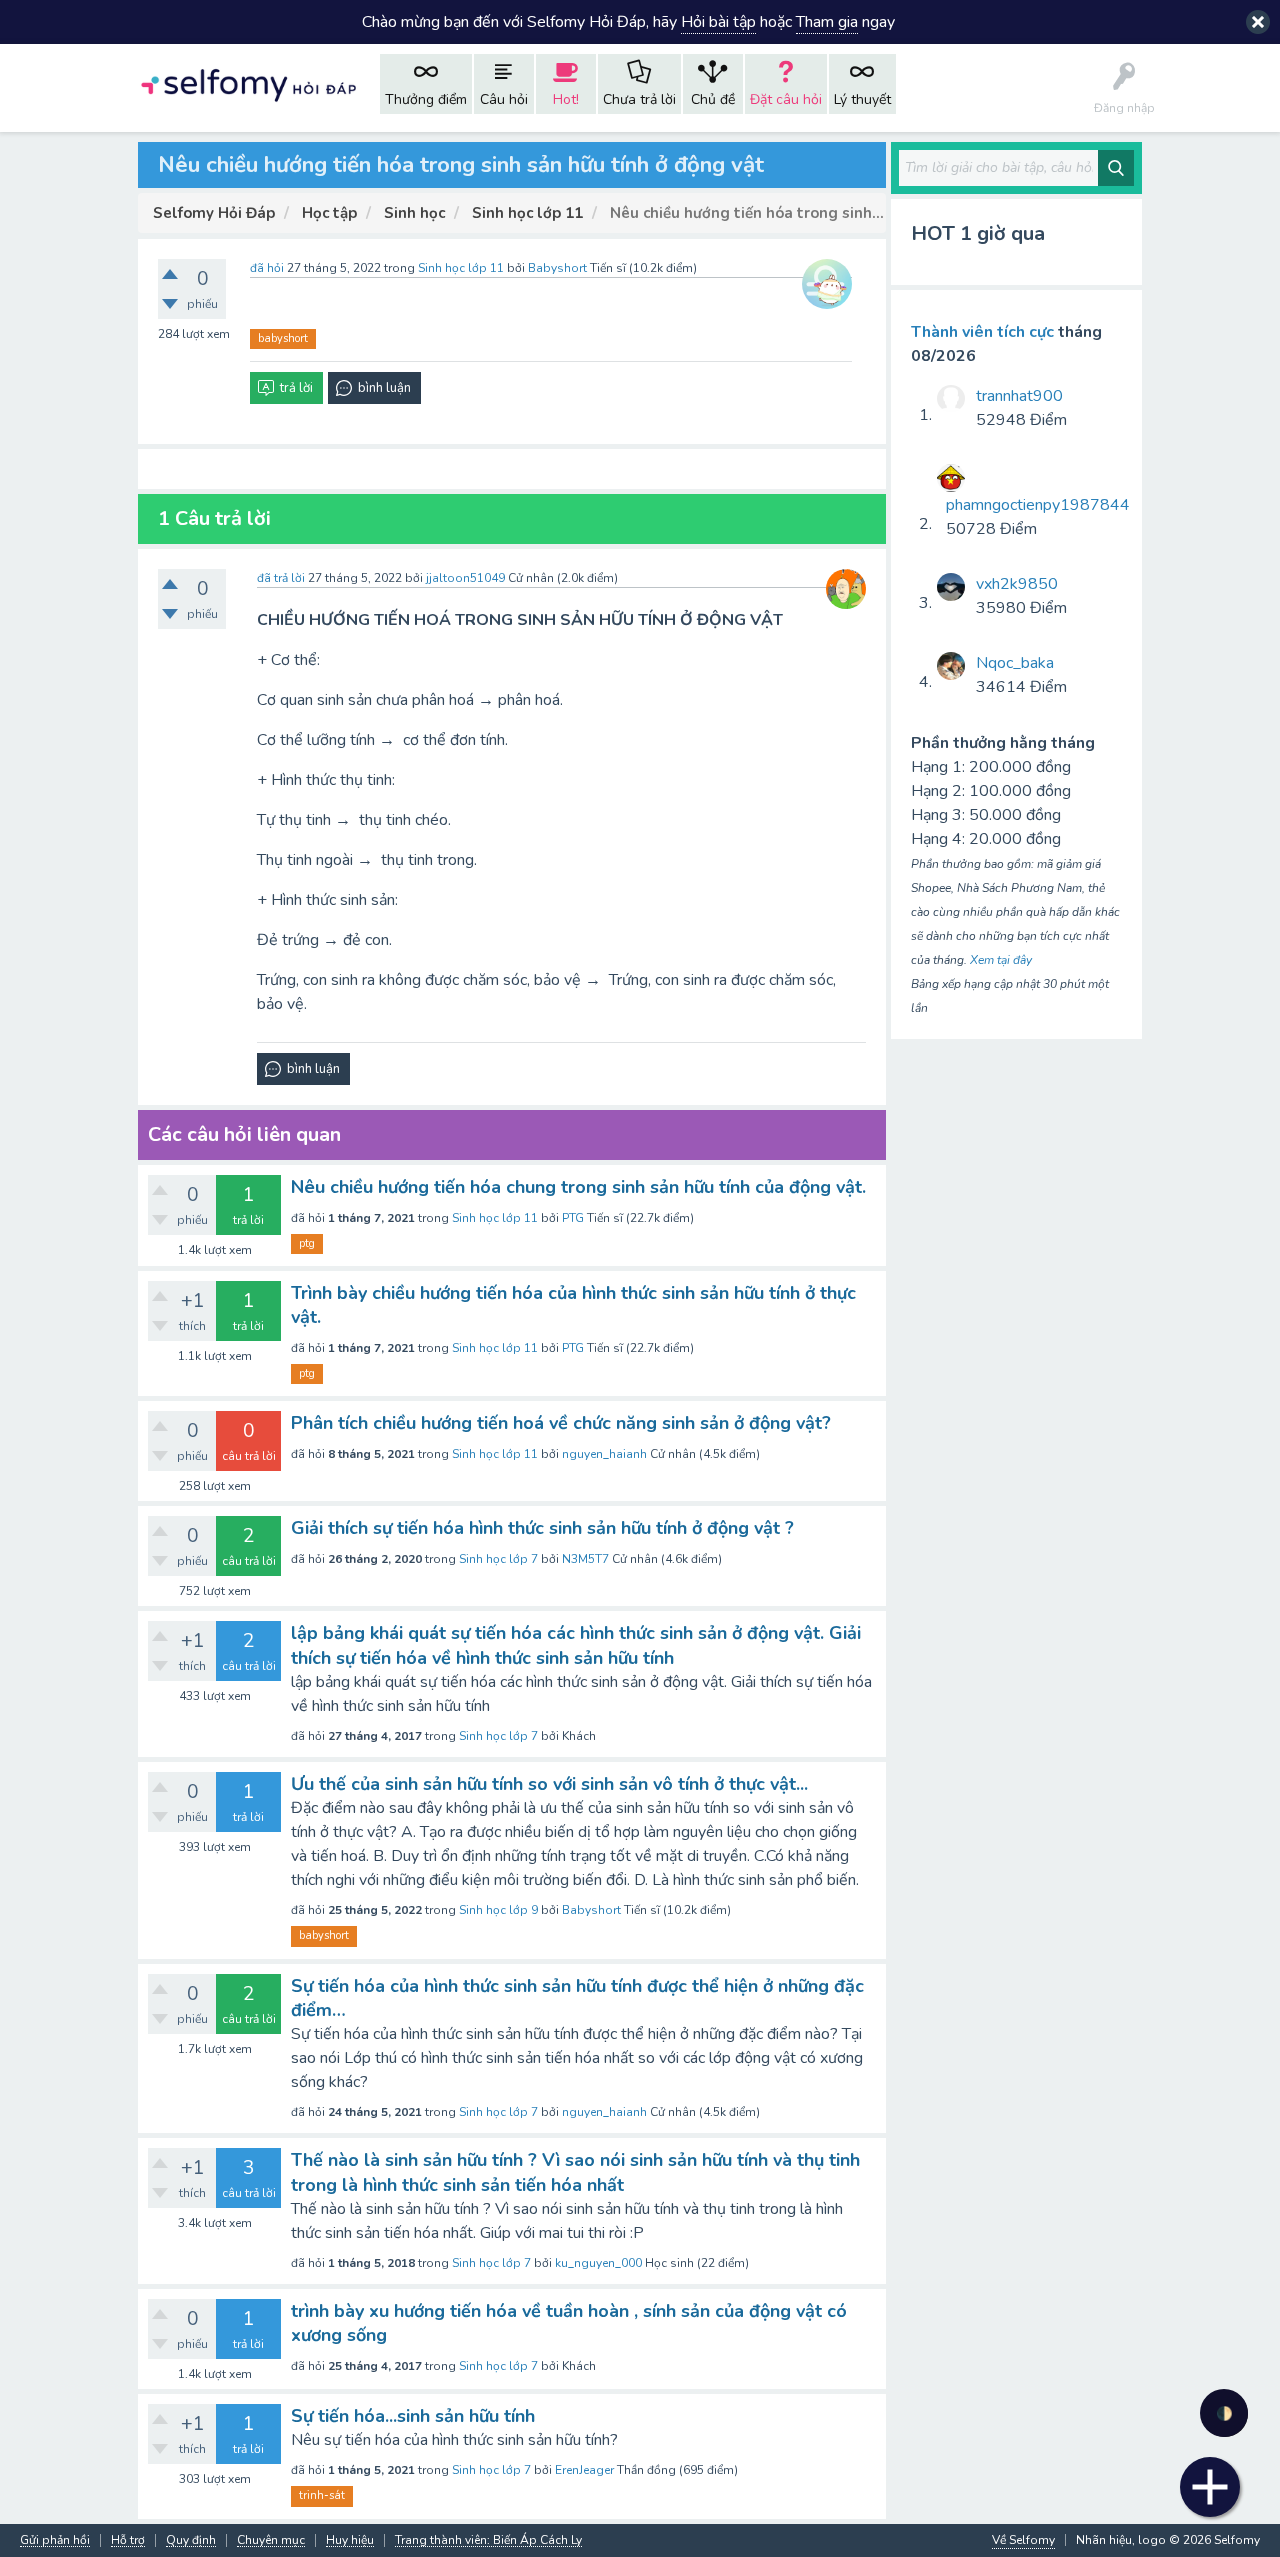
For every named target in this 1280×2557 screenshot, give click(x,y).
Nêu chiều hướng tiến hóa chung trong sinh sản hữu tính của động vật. (578, 1187)
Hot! (566, 99)
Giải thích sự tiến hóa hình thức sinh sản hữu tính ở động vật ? (542, 1528)
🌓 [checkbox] (1224, 2413)
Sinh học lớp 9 (498, 1910)
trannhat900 (1019, 396)
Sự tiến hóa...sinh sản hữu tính (413, 2416)
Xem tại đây (1001, 960)
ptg (307, 1243)
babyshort (283, 338)
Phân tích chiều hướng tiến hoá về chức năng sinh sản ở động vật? (561, 1423)
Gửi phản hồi (55, 2540)
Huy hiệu (350, 2540)
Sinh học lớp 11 (461, 268)
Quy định (191, 2540)
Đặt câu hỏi (786, 99)
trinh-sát (322, 2495)
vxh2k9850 (1017, 584)
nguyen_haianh (604, 1454)
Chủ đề (713, 99)
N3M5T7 (585, 1559)
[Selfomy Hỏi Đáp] (248, 83)
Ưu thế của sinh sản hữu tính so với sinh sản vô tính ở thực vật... (549, 1784)
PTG (573, 1218)
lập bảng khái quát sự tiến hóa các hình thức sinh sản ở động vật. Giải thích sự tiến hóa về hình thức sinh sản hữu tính (576, 1645)
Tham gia (827, 22)
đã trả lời (281, 578)
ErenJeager (584, 2470)
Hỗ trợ (128, 2540)
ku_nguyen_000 (598, 2263)
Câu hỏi (504, 99)
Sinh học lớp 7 (498, 1559)
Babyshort (591, 1910)
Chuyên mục (271, 2540)
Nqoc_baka (1015, 663)
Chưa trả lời (639, 99)
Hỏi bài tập (718, 22)
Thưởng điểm (426, 99)
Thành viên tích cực (982, 332)
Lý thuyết (862, 99)
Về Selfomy (1023, 2540)
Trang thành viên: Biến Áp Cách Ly (488, 2540)
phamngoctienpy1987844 (1038, 505)
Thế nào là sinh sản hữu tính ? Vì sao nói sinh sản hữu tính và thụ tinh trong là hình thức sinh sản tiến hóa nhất (575, 2172)
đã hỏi (267, 268)
